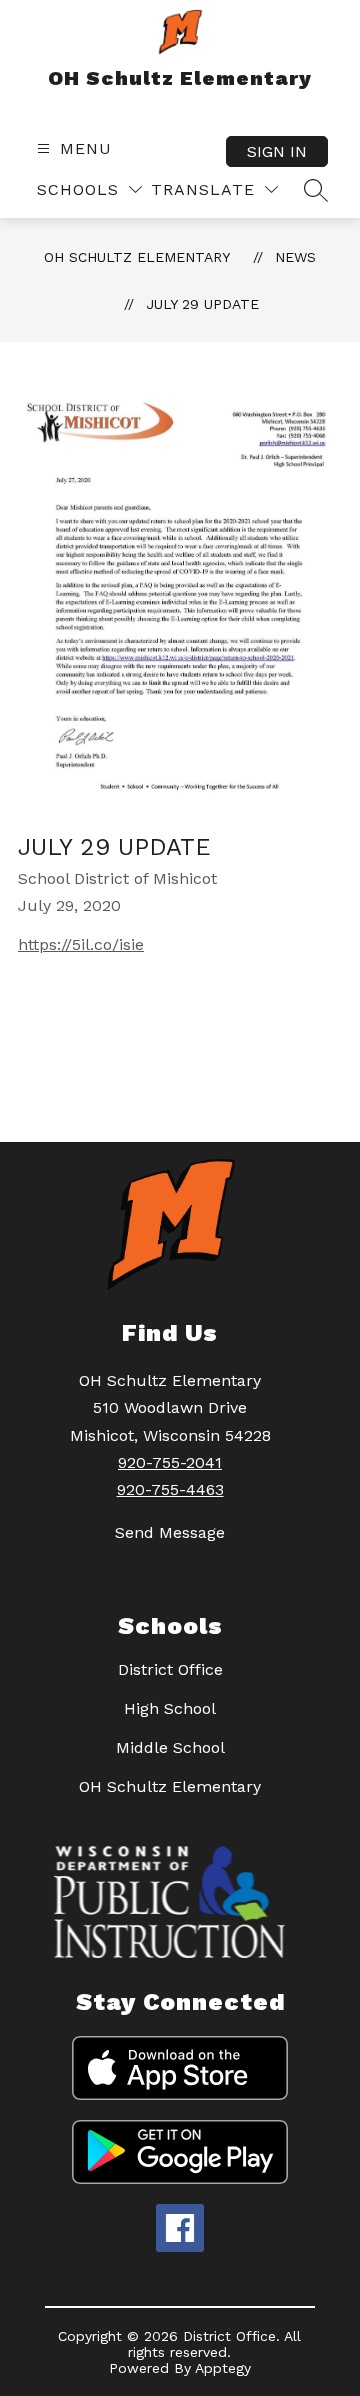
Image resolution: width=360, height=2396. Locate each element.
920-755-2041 (170, 1462)
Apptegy (223, 2368)
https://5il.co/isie (81, 944)
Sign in (277, 151)
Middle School (170, 1747)
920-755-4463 (170, 1489)
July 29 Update (202, 304)
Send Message (170, 1532)
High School (170, 1708)
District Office (170, 1669)
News (295, 257)
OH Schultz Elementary (137, 257)
